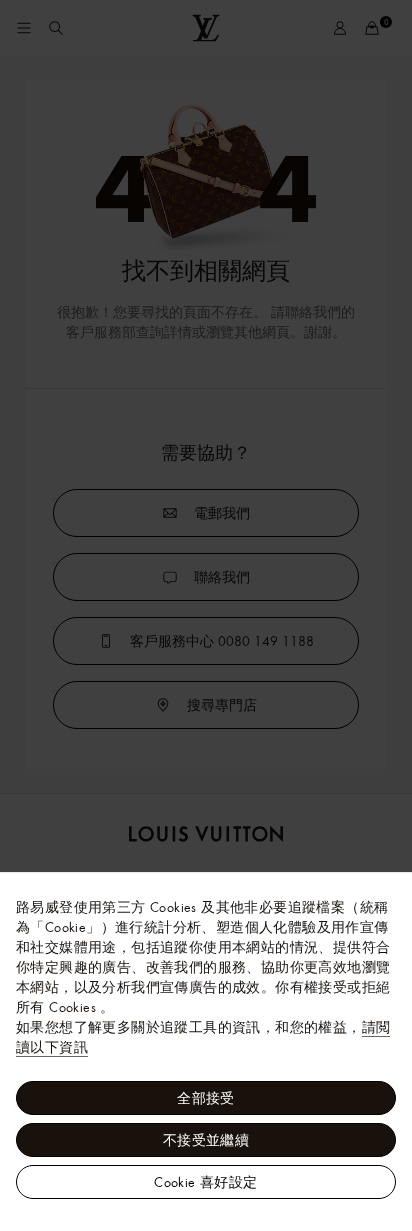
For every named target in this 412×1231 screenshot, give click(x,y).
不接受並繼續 (206, 1140)
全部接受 (206, 1098)
